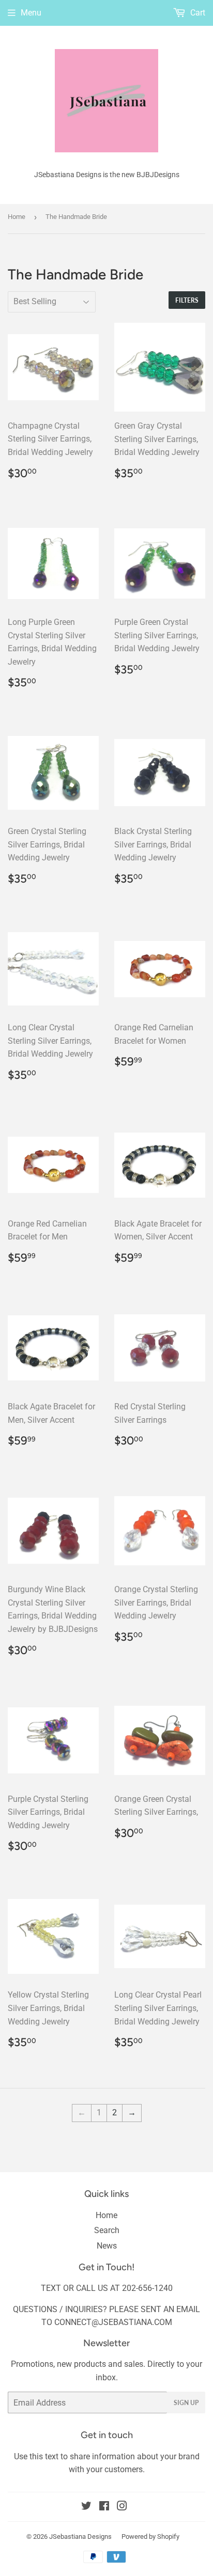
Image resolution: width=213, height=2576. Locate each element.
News (107, 2246)
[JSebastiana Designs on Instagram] (122, 2507)
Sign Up (186, 2403)
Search (107, 2230)
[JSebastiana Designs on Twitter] (86, 2507)
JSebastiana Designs (80, 2536)
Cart (197, 13)
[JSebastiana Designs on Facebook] (104, 2507)
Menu (31, 13)
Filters (187, 300)
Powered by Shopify (150, 2536)
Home (17, 217)
